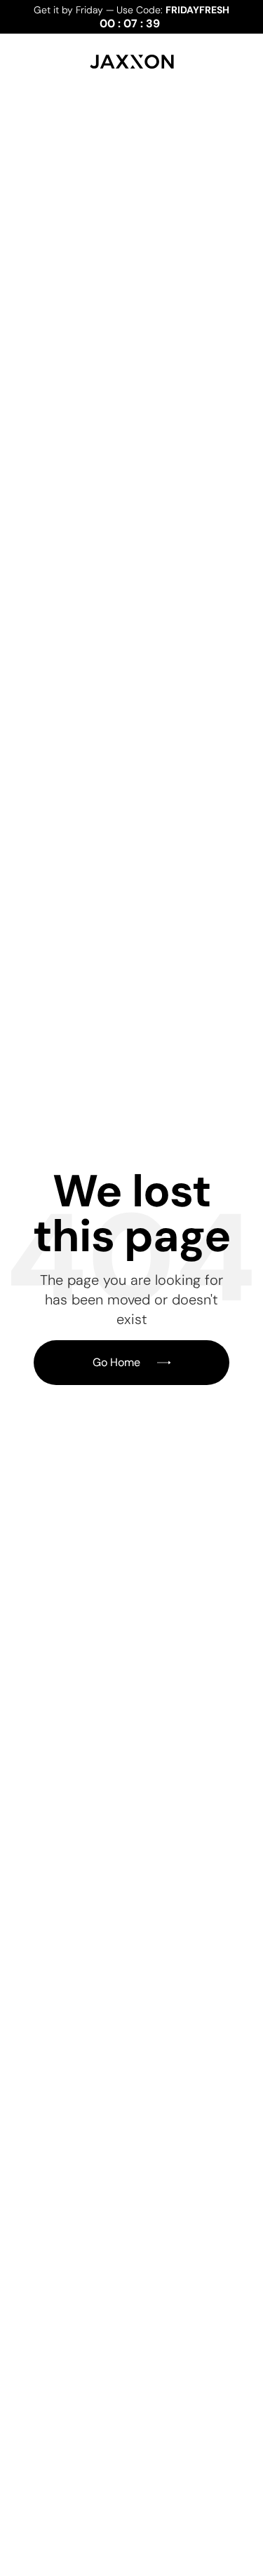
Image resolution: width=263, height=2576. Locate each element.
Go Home (116, 1362)
